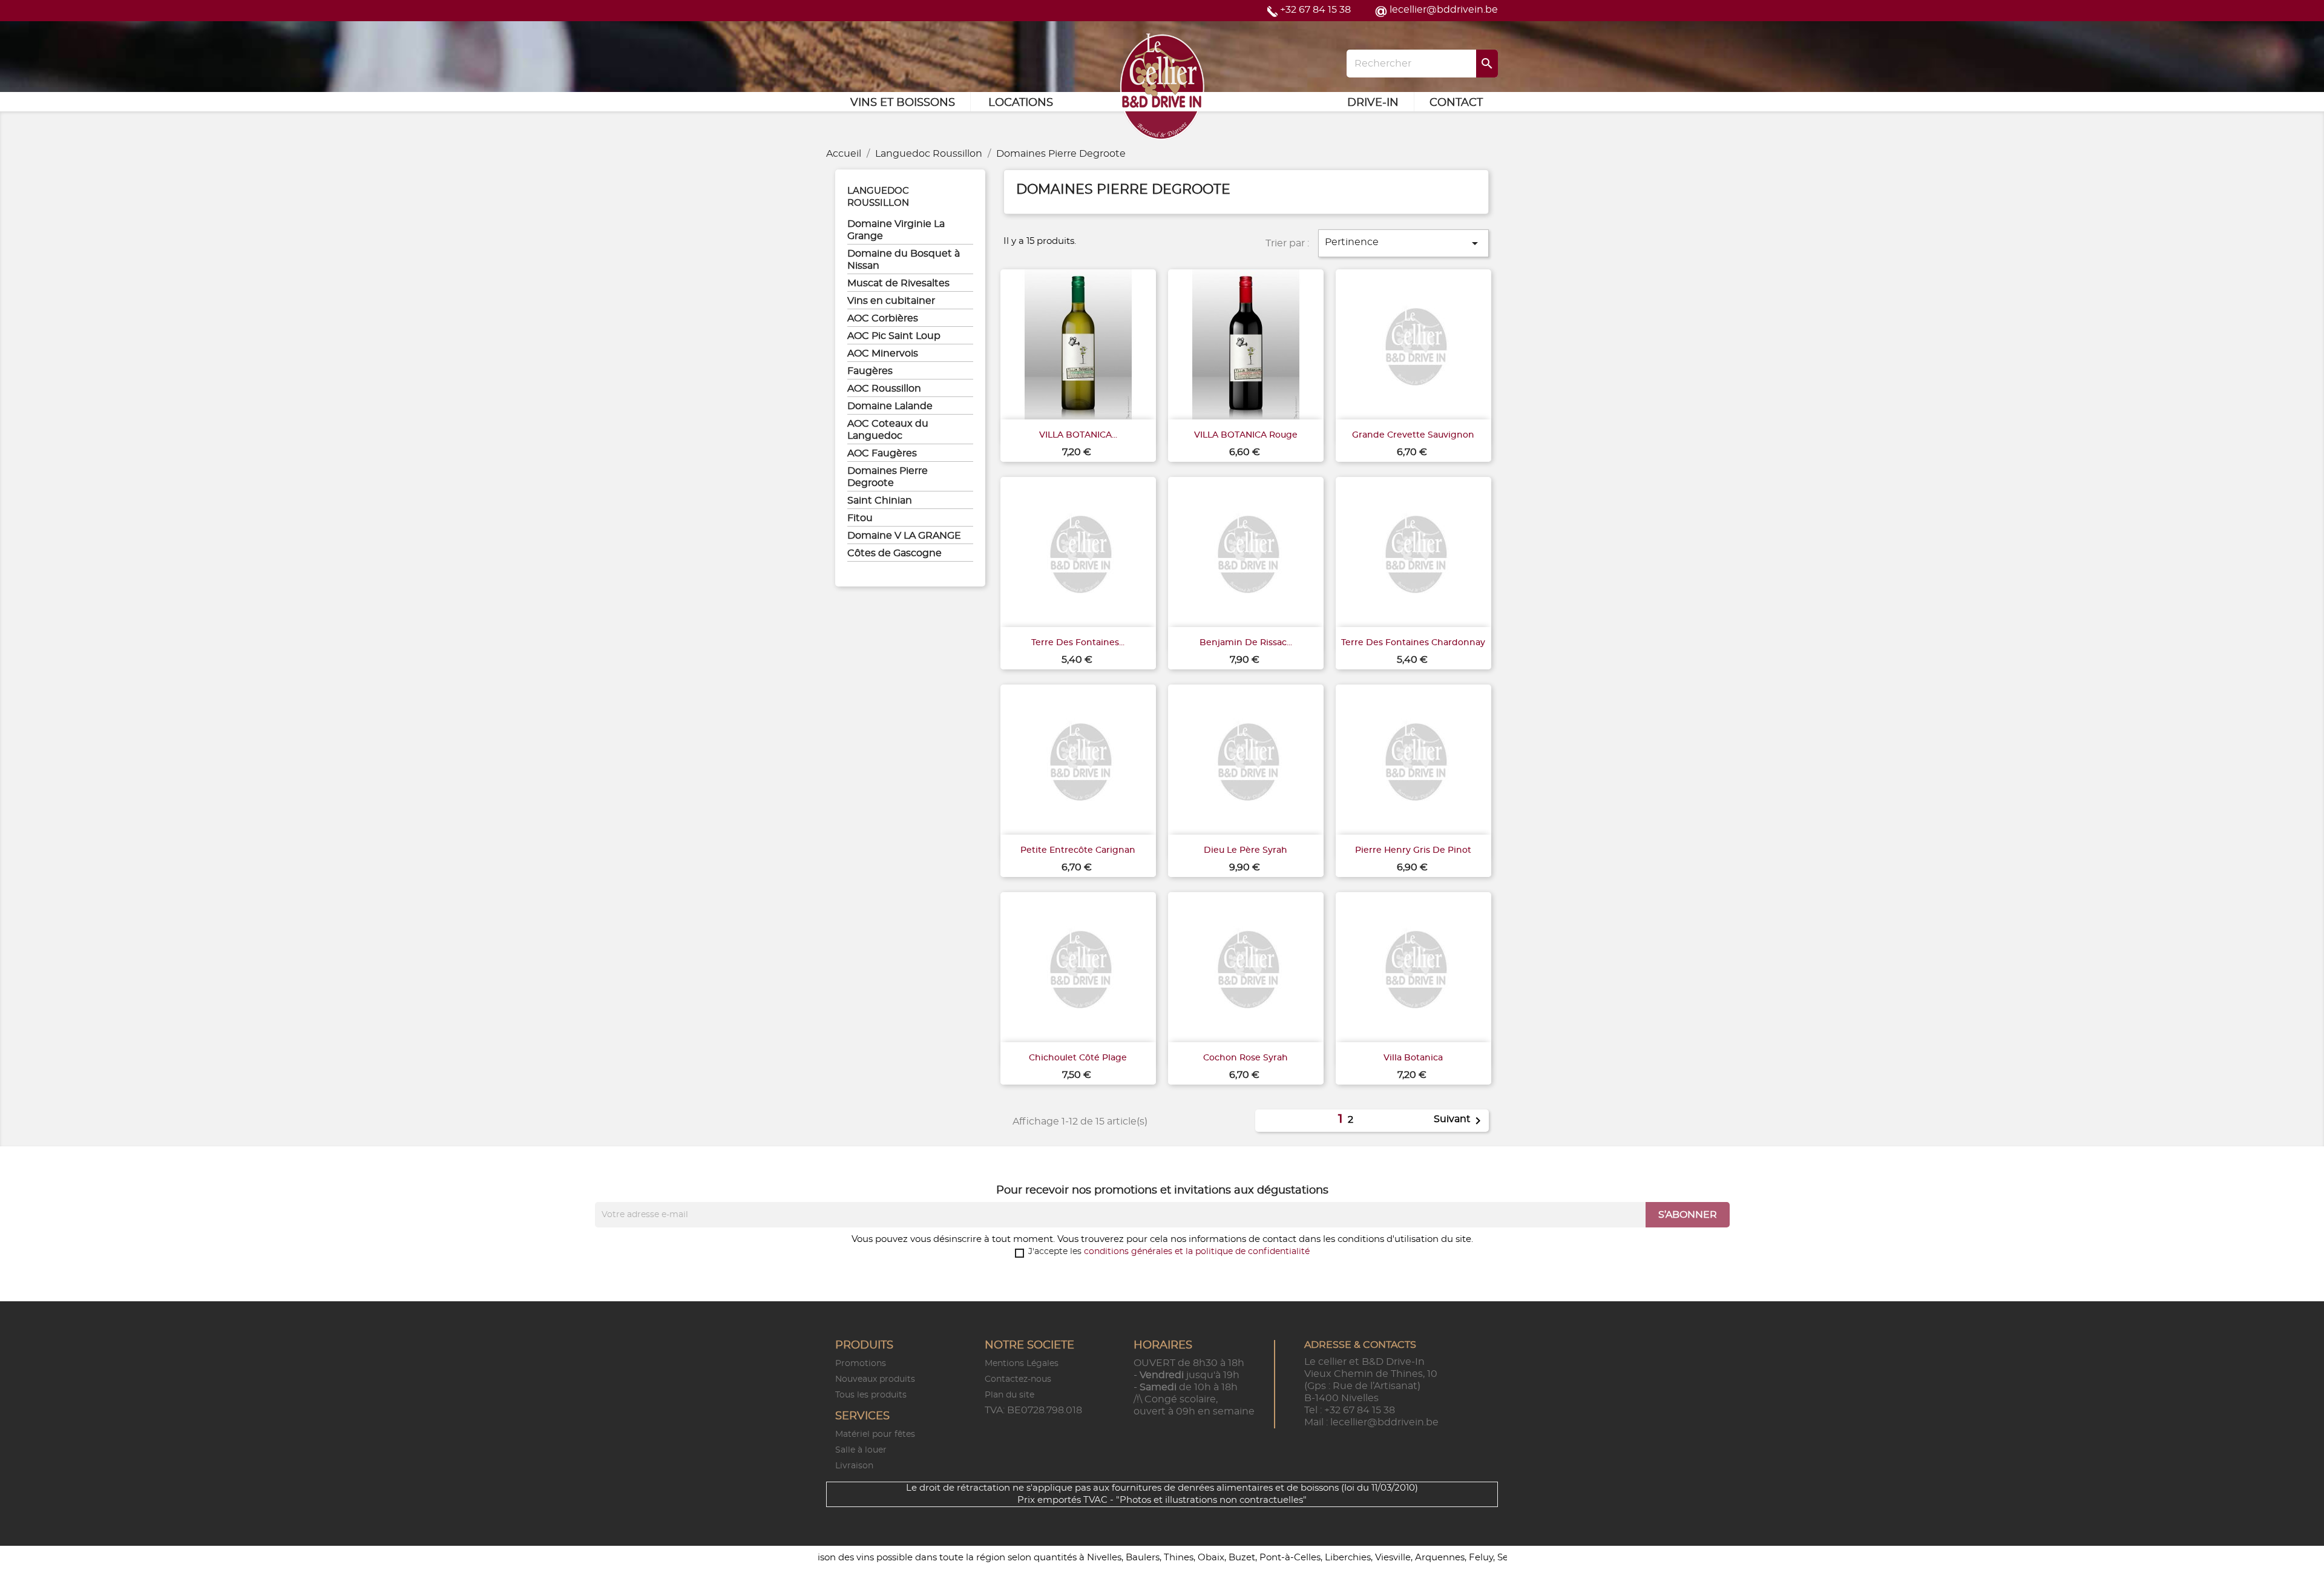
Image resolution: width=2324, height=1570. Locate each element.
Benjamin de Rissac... (1246, 643)
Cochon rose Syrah (1246, 1058)
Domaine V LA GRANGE (904, 536)
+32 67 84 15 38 (1315, 10)
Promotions (861, 1364)
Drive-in (1373, 103)
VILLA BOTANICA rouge (1246, 435)
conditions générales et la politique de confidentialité (1197, 1252)
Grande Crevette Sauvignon (1413, 435)
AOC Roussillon (884, 389)
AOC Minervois (883, 353)
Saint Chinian (880, 501)
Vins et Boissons (903, 103)
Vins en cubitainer (891, 301)
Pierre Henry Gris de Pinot (1413, 850)
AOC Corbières (883, 318)
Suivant (1459, 1121)
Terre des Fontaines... (1078, 643)
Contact (1456, 103)
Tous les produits (871, 1395)
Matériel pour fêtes (875, 1434)
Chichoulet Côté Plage (1078, 1058)
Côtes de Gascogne (894, 553)
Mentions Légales (1022, 1364)
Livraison (854, 1466)
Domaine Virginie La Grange (896, 230)
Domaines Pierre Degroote (888, 477)
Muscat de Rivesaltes (898, 283)
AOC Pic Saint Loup (894, 336)
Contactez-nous (1018, 1379)
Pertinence (1403, 243)
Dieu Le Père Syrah (1246, 850)
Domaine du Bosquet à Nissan (904, 260)
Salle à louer (861, 1450)
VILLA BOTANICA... (1078, 435)
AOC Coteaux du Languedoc (888, 430)
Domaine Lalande (890, 406)
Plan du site (1009, 1395)
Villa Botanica (1413, 1058)
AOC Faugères (882, 453)
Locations (1021, 103)
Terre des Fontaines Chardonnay (1413, 643)
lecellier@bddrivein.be (1444, 10)
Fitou (860, 518)
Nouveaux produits (875, 1379)
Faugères (870, 371)
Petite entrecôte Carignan (1078, 850)
